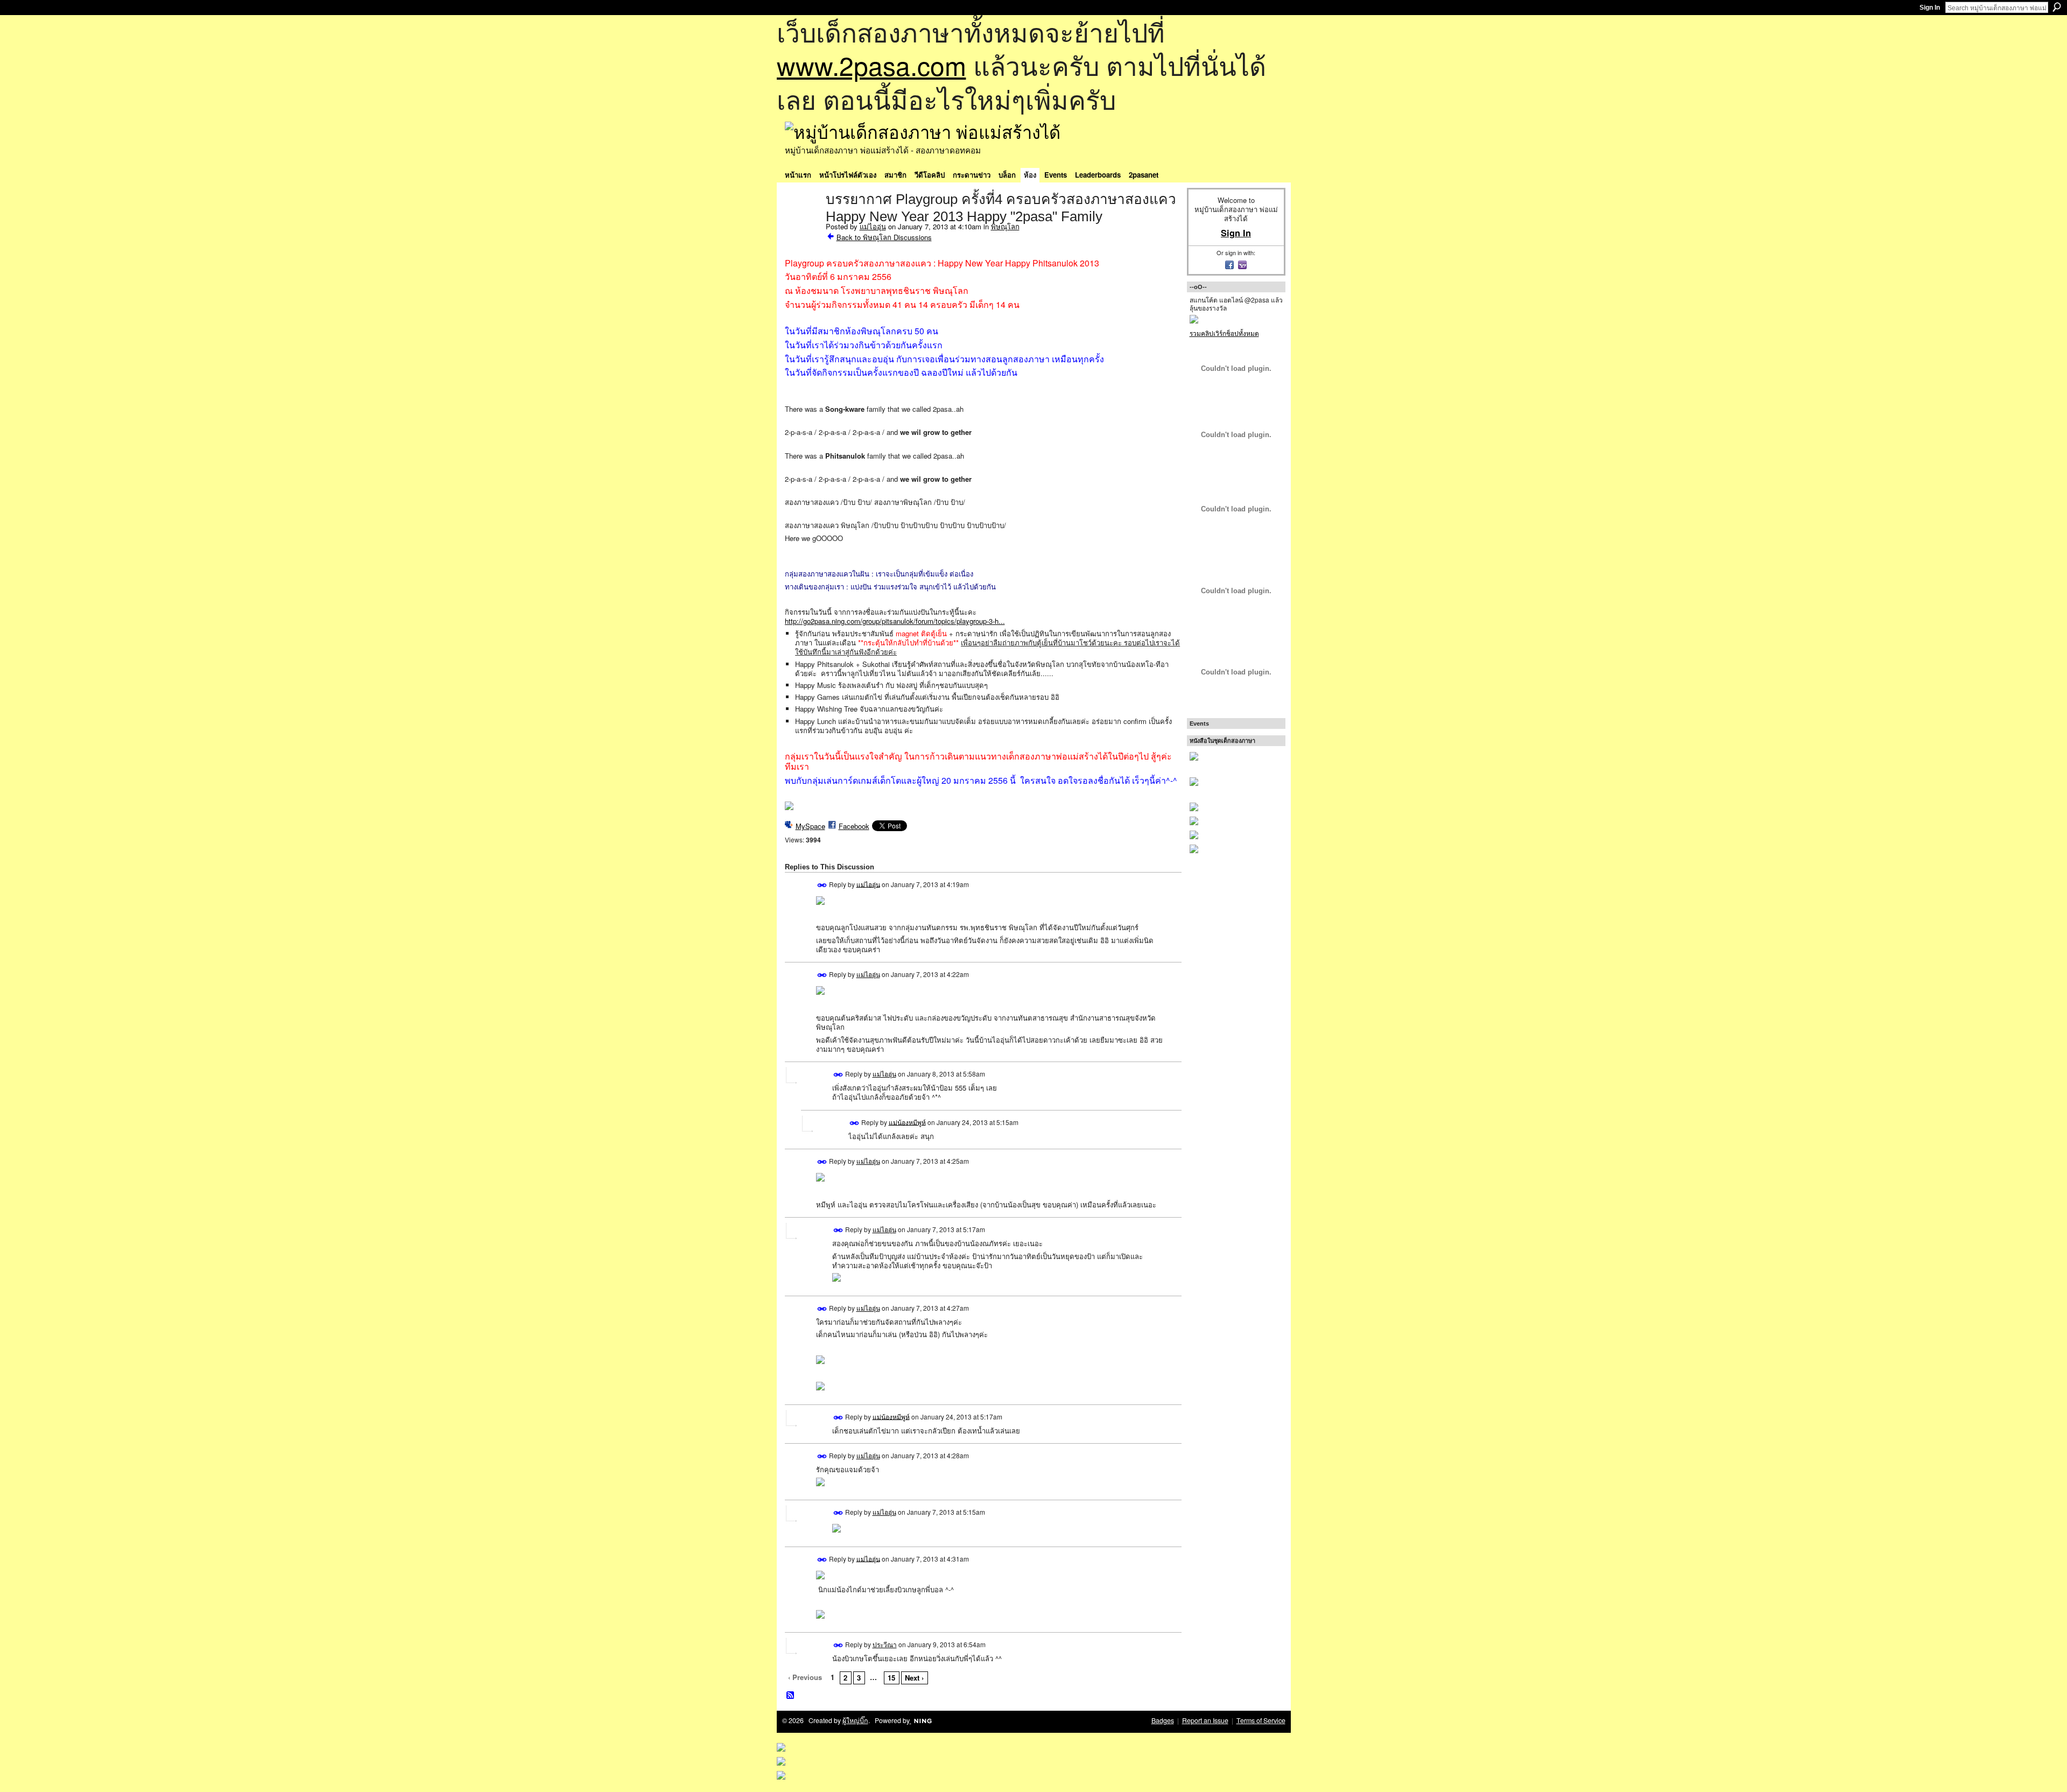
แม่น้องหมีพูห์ (907, 1122)
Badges (1163, 1720)
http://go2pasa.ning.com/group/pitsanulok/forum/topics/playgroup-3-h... (895, 621)
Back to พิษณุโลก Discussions (884, 237)
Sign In (1930, 8)
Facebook (854, 826)
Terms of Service (1261, 1720)
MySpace (810, 826)
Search (2057, 7)
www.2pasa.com (871, 65)
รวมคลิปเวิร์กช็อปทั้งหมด (1224, 333)
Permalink (822, 885)
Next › (914, 1678)
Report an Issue (1205, 1720)
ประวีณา (885, 1644)
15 (891, 1678)
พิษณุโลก (1005, 226)
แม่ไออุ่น (873, 226)
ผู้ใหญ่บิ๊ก (855, 1720)
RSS (791, 1696)
